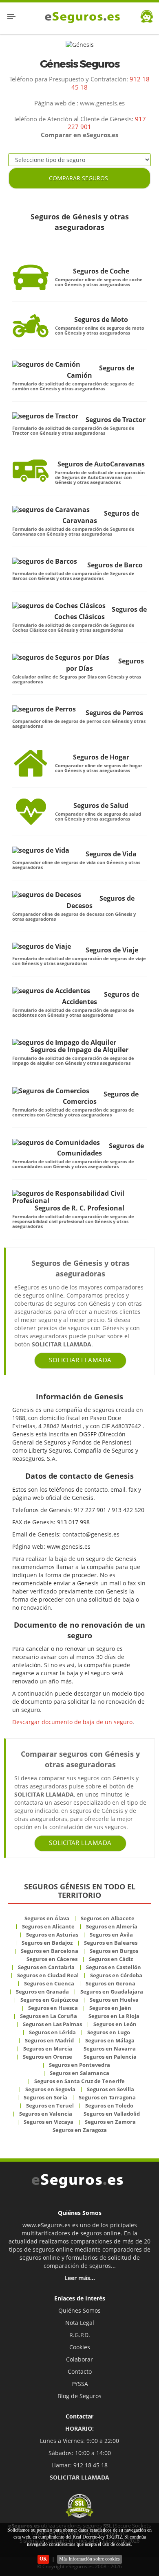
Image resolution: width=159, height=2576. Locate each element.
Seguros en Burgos (114, 1951)
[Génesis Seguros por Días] (61, 657)
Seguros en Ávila (111, 1935)
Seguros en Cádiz (111, 1959)
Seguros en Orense (47, 2057)
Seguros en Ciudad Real (48, 1975)
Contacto (80, 2371)
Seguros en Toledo (109, 2105)
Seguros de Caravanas (101, 517)
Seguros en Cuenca (49, 1983)
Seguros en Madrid (49, 2040)
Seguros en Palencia (110, 2057)
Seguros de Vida (111, 854)
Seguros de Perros (114, 713)
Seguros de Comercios (101, 1098)
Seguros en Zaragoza (80, 2130)
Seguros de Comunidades (100, 1149)
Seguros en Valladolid (112, 2114)
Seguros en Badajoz (47, 1943)
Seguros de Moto (101, 320)
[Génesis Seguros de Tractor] (45, 416)
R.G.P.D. (80, 2335)
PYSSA (80, 2384)
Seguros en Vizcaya (49, 2122)
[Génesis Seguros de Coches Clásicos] (59, 606)
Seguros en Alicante (48, 1926)
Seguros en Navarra (110, 2049)
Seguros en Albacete (108, 1918)
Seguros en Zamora (110, 2122)
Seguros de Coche (101, 271)
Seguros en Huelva (114, 2000)
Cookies (80, 2347)
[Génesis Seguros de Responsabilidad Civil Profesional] (76, 1197)
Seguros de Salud (101, 805)
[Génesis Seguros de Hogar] (31, 763)
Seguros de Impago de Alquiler (79, 1049)
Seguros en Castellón (114, 1967)
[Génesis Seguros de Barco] (45, 561)
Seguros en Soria (45, 2097)
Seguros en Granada (42, 1992)
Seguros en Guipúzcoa (49, 2000)
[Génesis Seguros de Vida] (41, 850)
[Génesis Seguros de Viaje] (42, 946)
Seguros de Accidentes (100, 998)
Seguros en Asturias (52, 1935)
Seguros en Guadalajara (112, 1992)
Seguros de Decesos (100, 902)
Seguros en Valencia (46, 2114)
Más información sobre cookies (89, 2559)
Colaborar (79, 2359)
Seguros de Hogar (101, 757)
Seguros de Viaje (112, 950)
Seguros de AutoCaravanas (101, 464)
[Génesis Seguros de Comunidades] (56, 1142)
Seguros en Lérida (52, 2032)
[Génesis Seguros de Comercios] (51, 1090)
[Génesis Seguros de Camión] (46, 364)
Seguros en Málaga (110, 2040)
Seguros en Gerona (110, 1983)
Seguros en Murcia (48, 2049)
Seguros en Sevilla (110, 2089)
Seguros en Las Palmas (52, 2024)
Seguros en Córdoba (116, 1975)
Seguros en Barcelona (50, 1951)
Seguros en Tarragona (107, 2097)
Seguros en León (115, 2024)
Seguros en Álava (47, 1918)
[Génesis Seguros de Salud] (31, 812)
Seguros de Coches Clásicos (100, 613)
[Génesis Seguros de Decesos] (47, 895)
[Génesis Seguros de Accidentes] (51, 991)
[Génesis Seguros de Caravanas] (51, 510)
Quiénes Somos (79, 2310)
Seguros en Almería (112, 1926)
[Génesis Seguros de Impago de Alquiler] (64, 1042)
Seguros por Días (105, 665)
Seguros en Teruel (50, 2105)
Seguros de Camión (100, 372)
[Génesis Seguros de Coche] (31, 277)
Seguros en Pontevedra (79, 2065)
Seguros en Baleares (111, 1943)
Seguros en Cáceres (52, 1959)
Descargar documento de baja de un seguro (72, 1722)
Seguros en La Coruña (49, 2016)
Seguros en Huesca (53, 2008)
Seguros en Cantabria (46, 1967)
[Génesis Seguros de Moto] (31, 326)
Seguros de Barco (115, 565)
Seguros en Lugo (109, 2032)
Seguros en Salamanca (79, 2073)
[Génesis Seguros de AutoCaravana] (31, 470)
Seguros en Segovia (50, 2089)
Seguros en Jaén (110, 2008)
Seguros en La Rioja (114, 2016)
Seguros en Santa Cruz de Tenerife (79, 2081)
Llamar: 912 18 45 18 (79, 2465)
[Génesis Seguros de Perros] (44, 709)
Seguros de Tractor (116, 420)
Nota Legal (80, 2323)
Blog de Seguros (79, 2396)
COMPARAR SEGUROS (78, 178)
